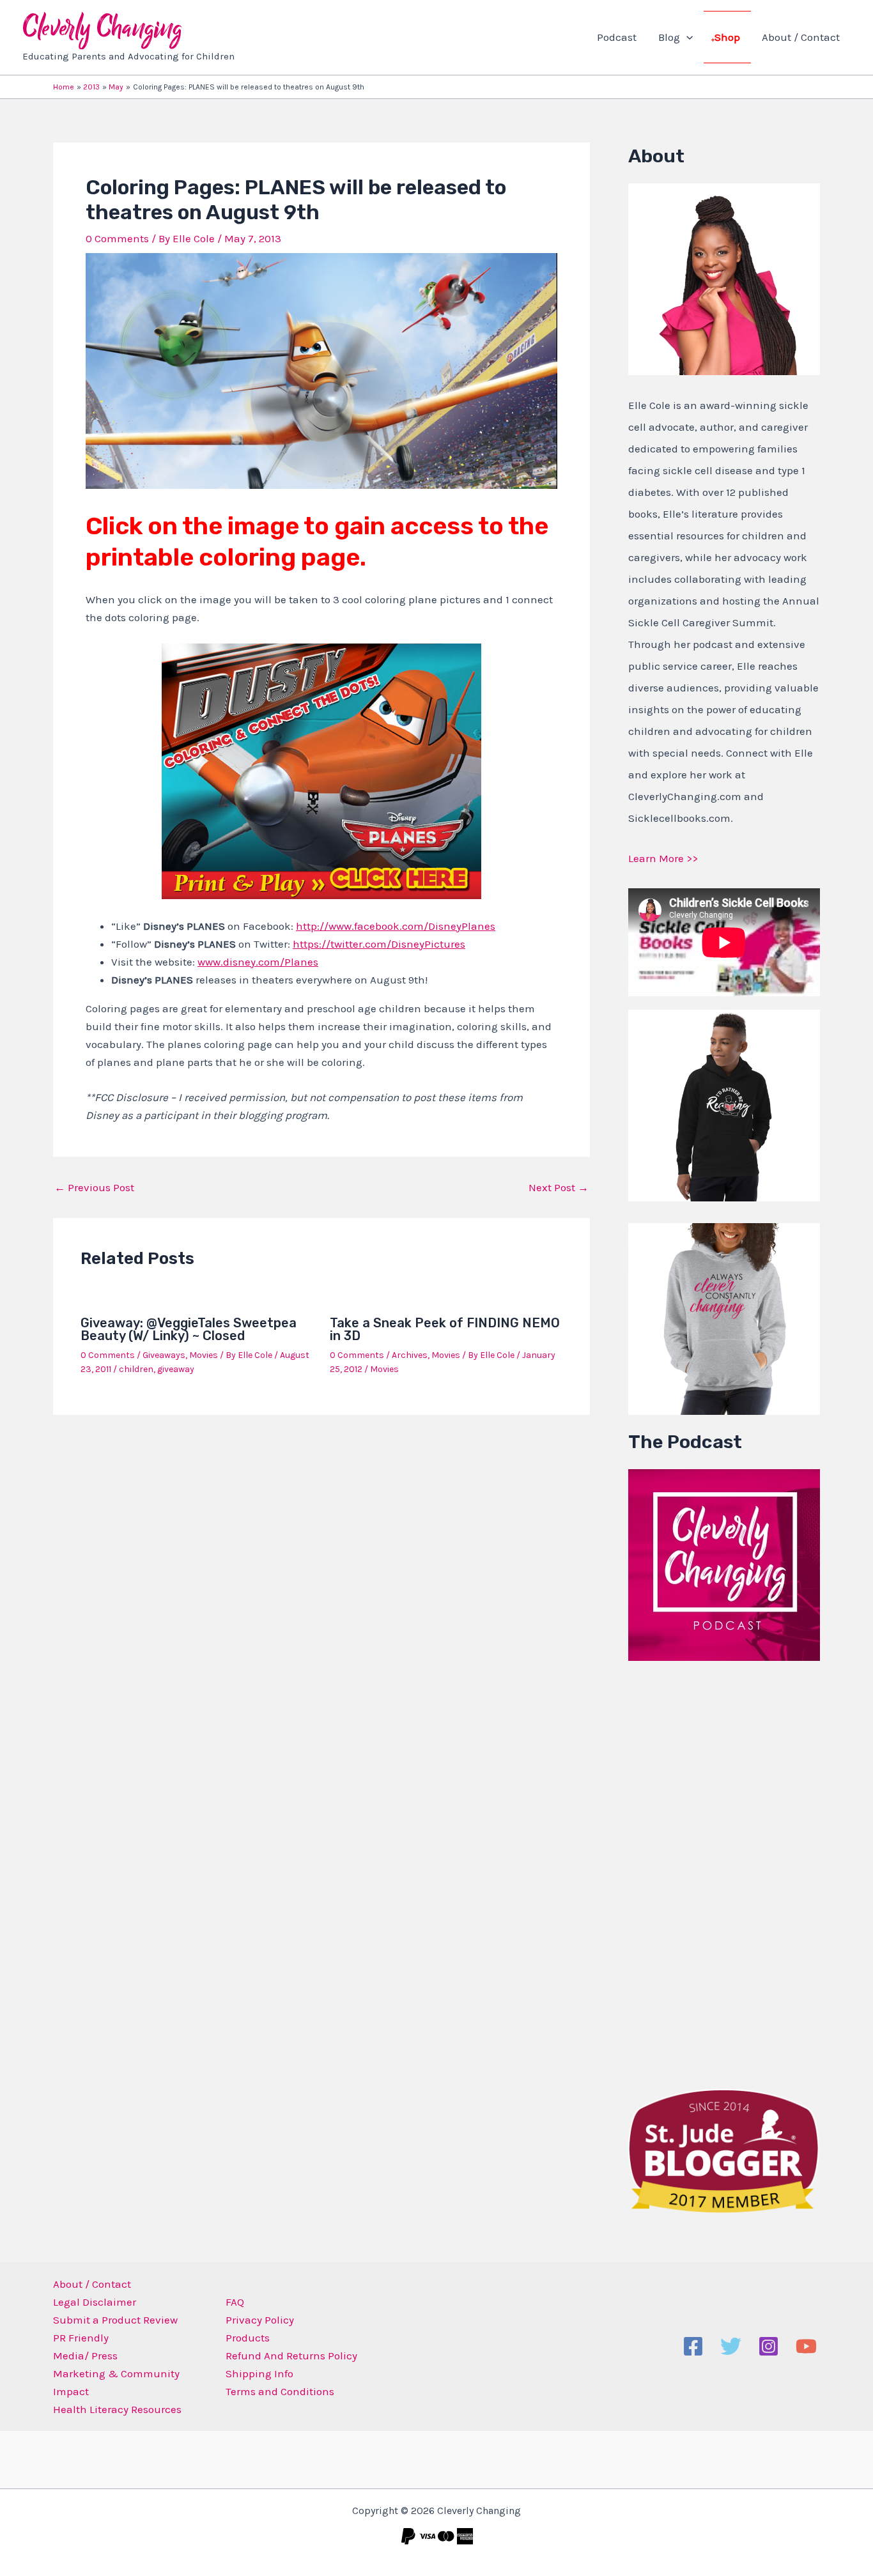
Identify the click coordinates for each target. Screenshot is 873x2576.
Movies (204, 1355)
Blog (669, 37)
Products (248, 2338)
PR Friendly (81, 2338)
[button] (686, 37)
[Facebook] (693, 2346)
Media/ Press (85, 2356)
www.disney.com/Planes (258, 962)
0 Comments (117, 238)
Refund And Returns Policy (291, 2356)
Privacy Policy (260, 2320)
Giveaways (164, 1355)
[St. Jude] (724, 2150)
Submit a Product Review (115, 2320)
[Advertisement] (724, 1872)
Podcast (617, 37)
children (136, 1369)
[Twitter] (731, 2346)
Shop (727, 37)
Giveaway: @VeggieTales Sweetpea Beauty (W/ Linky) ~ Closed (189, 1329)
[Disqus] (321, 1593)
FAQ (235, 2302)
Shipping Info (259, 2373)
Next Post (559, 1188)
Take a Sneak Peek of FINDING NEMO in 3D (445, 1329)
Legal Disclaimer (95, 2302)
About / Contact (801, 37)
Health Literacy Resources (117, 2409)
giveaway (176, 1369)
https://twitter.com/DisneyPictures (379, 944)
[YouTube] (806, 2346)
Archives (410, 1355)
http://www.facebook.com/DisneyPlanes (396, 926)
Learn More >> (663, 858)
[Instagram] (769, 2346)
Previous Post (94, 1188)
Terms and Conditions (280, 2391)
